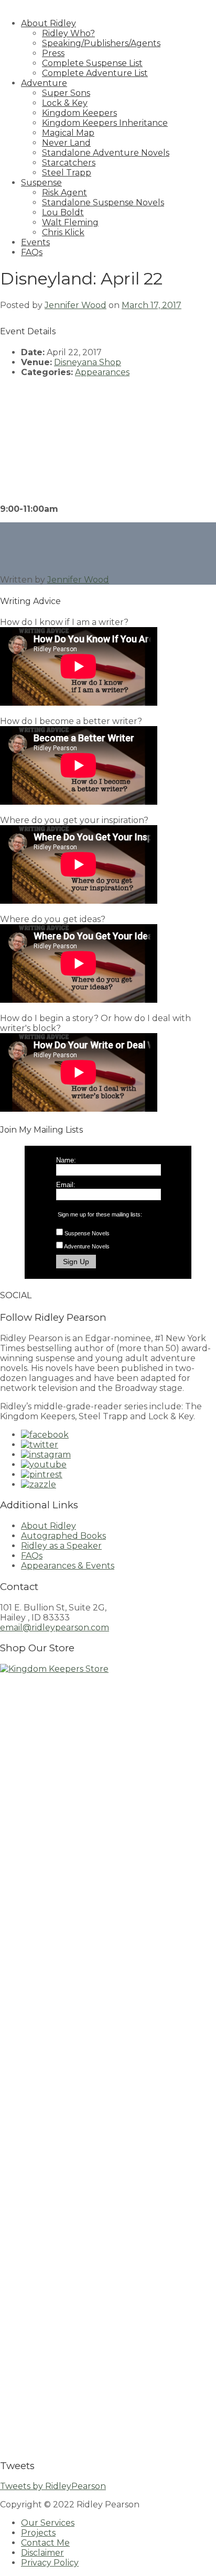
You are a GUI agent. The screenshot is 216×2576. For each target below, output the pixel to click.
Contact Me (45, 2543)
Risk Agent (64, 193)
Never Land (66, 143)
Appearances (102, 372)
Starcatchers (69, 163)
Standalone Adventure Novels (106, 153)
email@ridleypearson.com (55, 1627)
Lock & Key (65, 103)
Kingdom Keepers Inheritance (105, 123)
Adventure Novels (87, 1246)
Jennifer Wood (75, 305)
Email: (66, 1185)
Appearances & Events (68, 1566)
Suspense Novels (87, 1233)
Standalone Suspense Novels (103, 202)
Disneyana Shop (88, 362)
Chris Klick (63, 232)
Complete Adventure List (95, 73)
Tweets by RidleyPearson (53, 2486)
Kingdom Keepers (79, 113)
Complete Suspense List (92, 63)
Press (53, 53)
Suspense (41, 183)
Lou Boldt (63, 212)
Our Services (48, 2523)
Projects (38, 2533)
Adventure (44, 83)
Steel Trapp (67, 173)
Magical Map (68, 133)
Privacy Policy (50, 2563)
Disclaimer (42, 2553)
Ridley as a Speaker (61, 1546)
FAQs (32, 252)
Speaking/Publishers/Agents (101, 43)
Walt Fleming (70, 222)
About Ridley (48, 23)
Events (35, 242)
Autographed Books (63, 1536)
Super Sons (66, 93)
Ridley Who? (68, 33)
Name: (66, 1160)
